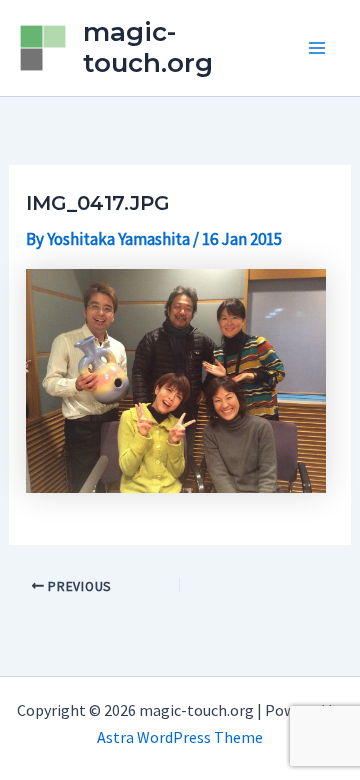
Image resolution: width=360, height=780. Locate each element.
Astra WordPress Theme (180, 737)
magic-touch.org (148, 47)
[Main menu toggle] (318, 48)
